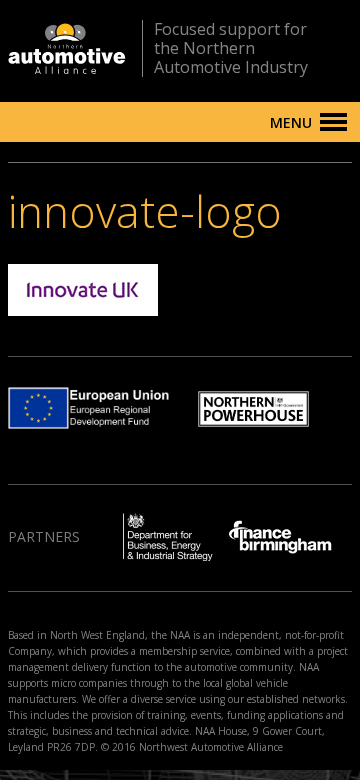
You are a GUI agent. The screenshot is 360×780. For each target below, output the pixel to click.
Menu (291, 122)
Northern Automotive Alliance (67, 48)
